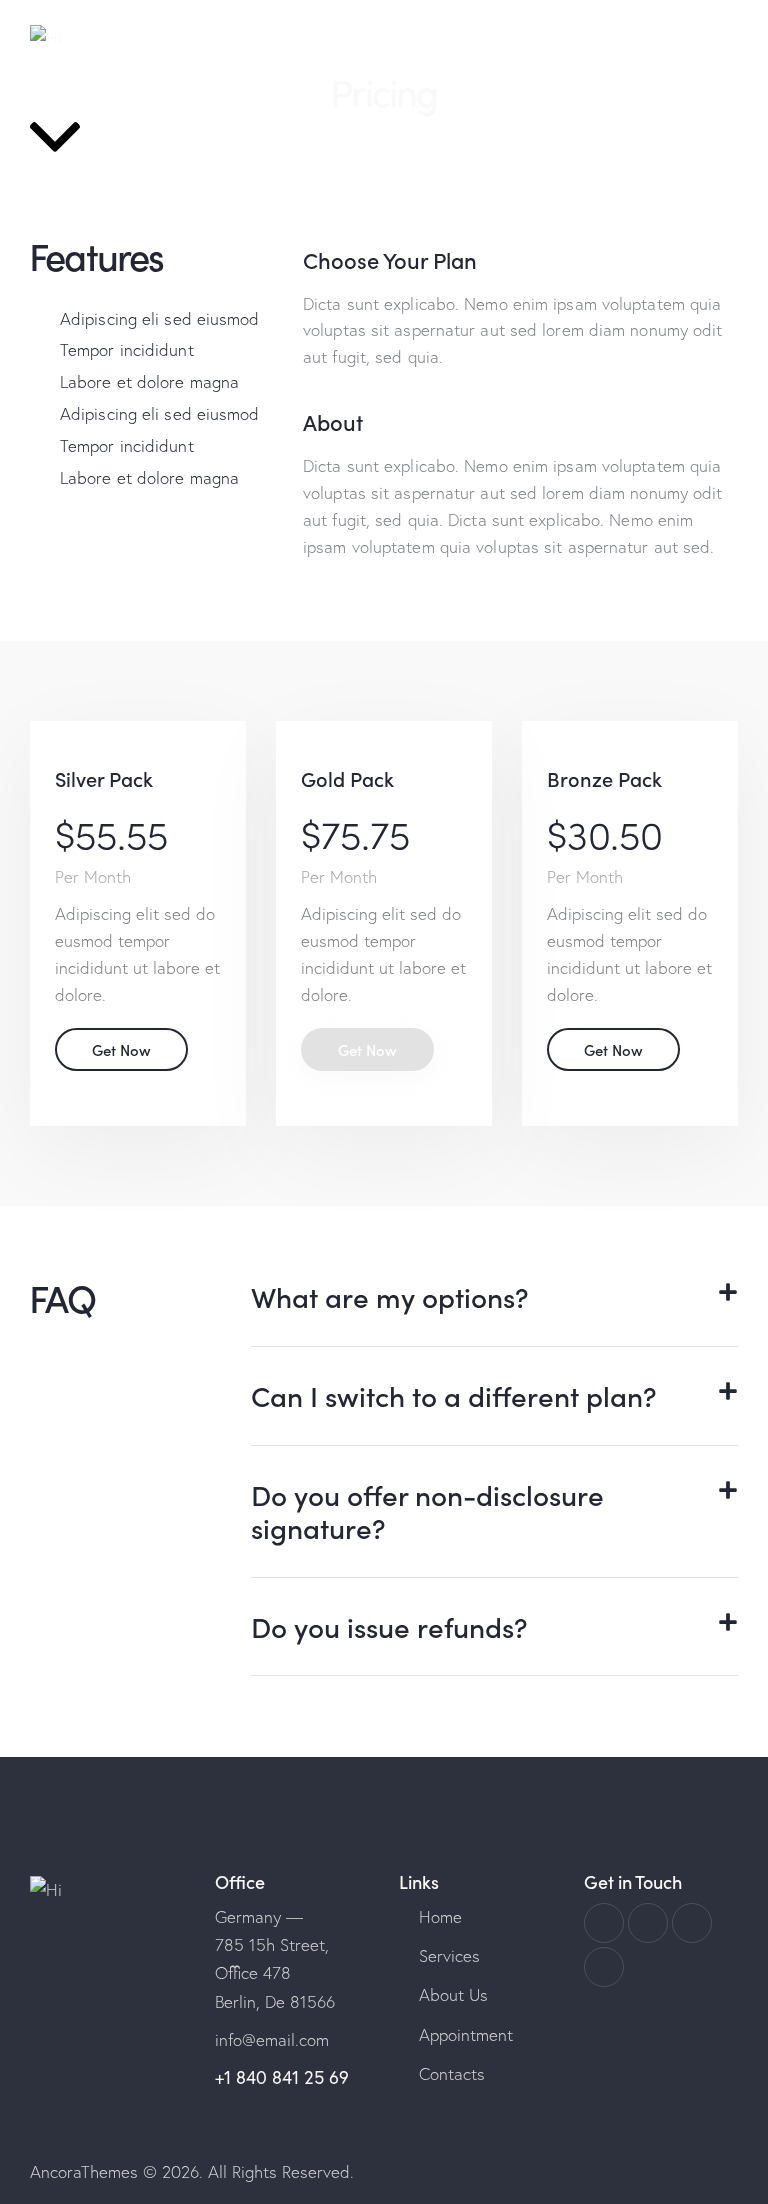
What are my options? (390, 1297)
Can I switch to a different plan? (454, 1396)
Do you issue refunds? (389, 1627)
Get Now (121, 1049)
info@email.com (272, 2039)
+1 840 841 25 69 (282, 2077)
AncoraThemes (84, 2171)
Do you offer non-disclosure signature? (427, 1511)
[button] (494, 1297)
